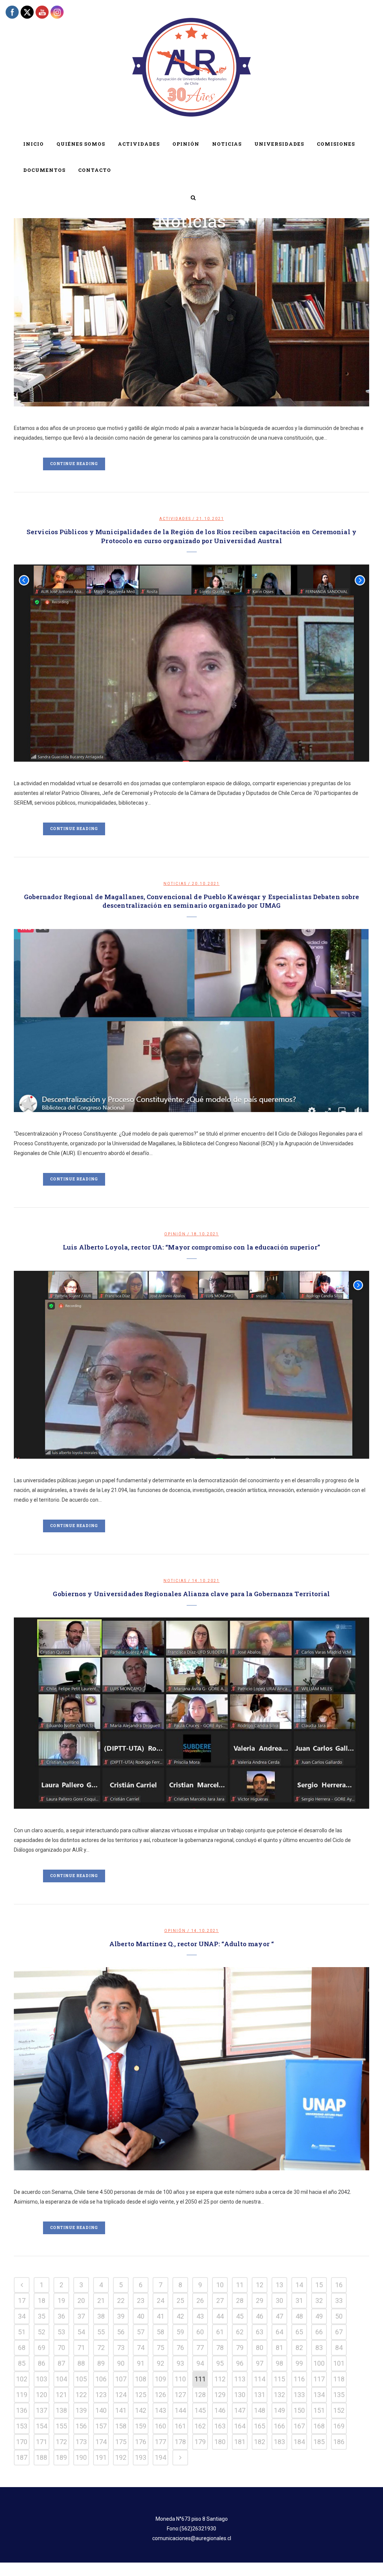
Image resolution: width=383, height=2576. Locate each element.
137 (42, 2410)
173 (81, 2442)
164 (240, 2426)
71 (81, 2348)
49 (319, 2316)
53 (61, 2332)
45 (240, 2316)
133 (299, 2395)
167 (299, 2426)
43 (200, 2316)
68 (22, 2348)
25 (180, 2301)
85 (22, 2363)
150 (299, 2410)
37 (81, 2316)
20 (81, 2301)
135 (339, 2395)
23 (141, 2301)
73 (121, 2348)
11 (240, 2285)
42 (180, 2316)
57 (141, 2332)
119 (22, 2395)
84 (339, 2348)
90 (121, 2363)
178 (180, 2442)
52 (42, 2332)
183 (279, 2442)
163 (220, 2426)
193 (141, 2457)
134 (319, 2395)
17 (22, 2301)
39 (121, 2316)
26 (200, 2301)
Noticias (175, 884)
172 (61, 2442)
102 (22, 2379)
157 (101, 2426)
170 (22, 2442)
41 (160, 2316)
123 (101, 2395)
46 (260, 2316)
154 (42, 2426)
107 (121, 2379)
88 (81, 2363)
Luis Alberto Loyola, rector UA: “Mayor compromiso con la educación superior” (191, 1247)
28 (240, 2301)
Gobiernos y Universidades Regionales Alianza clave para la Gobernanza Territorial (191, 1594)
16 (339, 2285)
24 (160, 2301)
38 (101, 2316)
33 (339, 2301)
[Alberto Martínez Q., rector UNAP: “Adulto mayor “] (191, 2069)
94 (200, 2363)
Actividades (175, 519)
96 (240, 2363)
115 (279, 2379)
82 (299, 2348)
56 (121, 2332)
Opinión (175, 1234)
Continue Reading (74, 464)
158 (121, 2426)
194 (160, 2457)
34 (22, 2316)
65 (299, 2332)
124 (121, 2395)
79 (240, 2348)
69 (42, 2348)
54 (81, 2332)
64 (279, 2332)
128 (200, 2395)
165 (260, 2426)
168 (319, 2426)
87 (61, 2363)
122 (81, 2395)
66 (319, 2332)
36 (61, 2316)
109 (160, 2379)
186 (339, 2442)
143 (160, 2410)
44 (220, 2316)
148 (260, 2410)
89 (101, 2363)
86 (42, 2363)
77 (200, 2348)
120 (42, 2395)
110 (180, 2379)
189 (61, 2457)
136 (22, 2410)
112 (220, 2379)
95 (220, 2363)
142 (141, 2410)
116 (299, 2379)
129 (220, 2395)
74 (141, 2348)
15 (319, 2285)
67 (339, 2332)
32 (319, 2301)
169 (339, 2426)
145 (200, 2410)
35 (42, 2316)
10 (220, 2285)
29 (260, 2301)
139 (81, 2410)
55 (101, 2332)
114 (260, 2379)
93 (180, 2363)
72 (101, 2348)
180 (220, 2442)
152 (339, 2410)
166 (279, 2426)
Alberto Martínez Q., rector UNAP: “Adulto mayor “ (191, 1944)
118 (339, 2379)
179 (200, 2442)
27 (220, 2301)
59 (180, 2332)
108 (141, 2379)
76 (180, 2348)
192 (121, 2457)
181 (240, 2442)
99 (299, 2363)
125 (141, 2395)
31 (299, 2301)
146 (220, 2410)
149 (279, 2410)
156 (81, 2426)
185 (319, 2442)
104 (61, 2379)
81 (279, 2348)
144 (180, 2410)
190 (81, 2457)
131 (260, 2395)
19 (61, 2301)
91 (141, 2363)
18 (42, 2301)
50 (339, 2316)
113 (240, 2379)
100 (319, 2363)
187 (22, 2457)
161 (180, 2426)
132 (279, 2395)
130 (240, 2395)
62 (240, 2332)
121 (61, 2395)
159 (141, 2426)
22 (121, 2301)
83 (319, 2348)
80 (260, 2348)
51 (22, 2332)
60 (200, 2332)
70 (61, 2348)
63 (260, 2332)
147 (240, 2410)
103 (42, 2379)
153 (22, 2426)
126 (160, 2395)
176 (141, 2442)
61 (220, 2332)
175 (121, 2442)
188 (42, 2457)
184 (299, 2442)
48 (299, 2316)
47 (279, 2316)
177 (160, 2442)
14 (299, 2285)
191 (101, 2457)
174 (101, 2442)
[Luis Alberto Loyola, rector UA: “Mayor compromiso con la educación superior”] (191, 1365)
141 (121, 2410)
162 (200, 2426)
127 (180, 2395)
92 (160, 2363)
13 (279, 2285)
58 (160, 2332)
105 (81, 2379)
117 (319, 2379)
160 (160, 2426)
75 (160, 2348)
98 (279, 2363)
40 (141, 2316)
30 (279, 2301)
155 (61, 2426)
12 (260, 2285)
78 (220, 2348)
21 (101, 2301)
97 (260, 2363)
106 (101, 2379)
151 (319, 2410)
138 (61, 2410)
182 (260, 2442)
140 (101, 2410)
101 (339, 2363)
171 (42, 2442)
